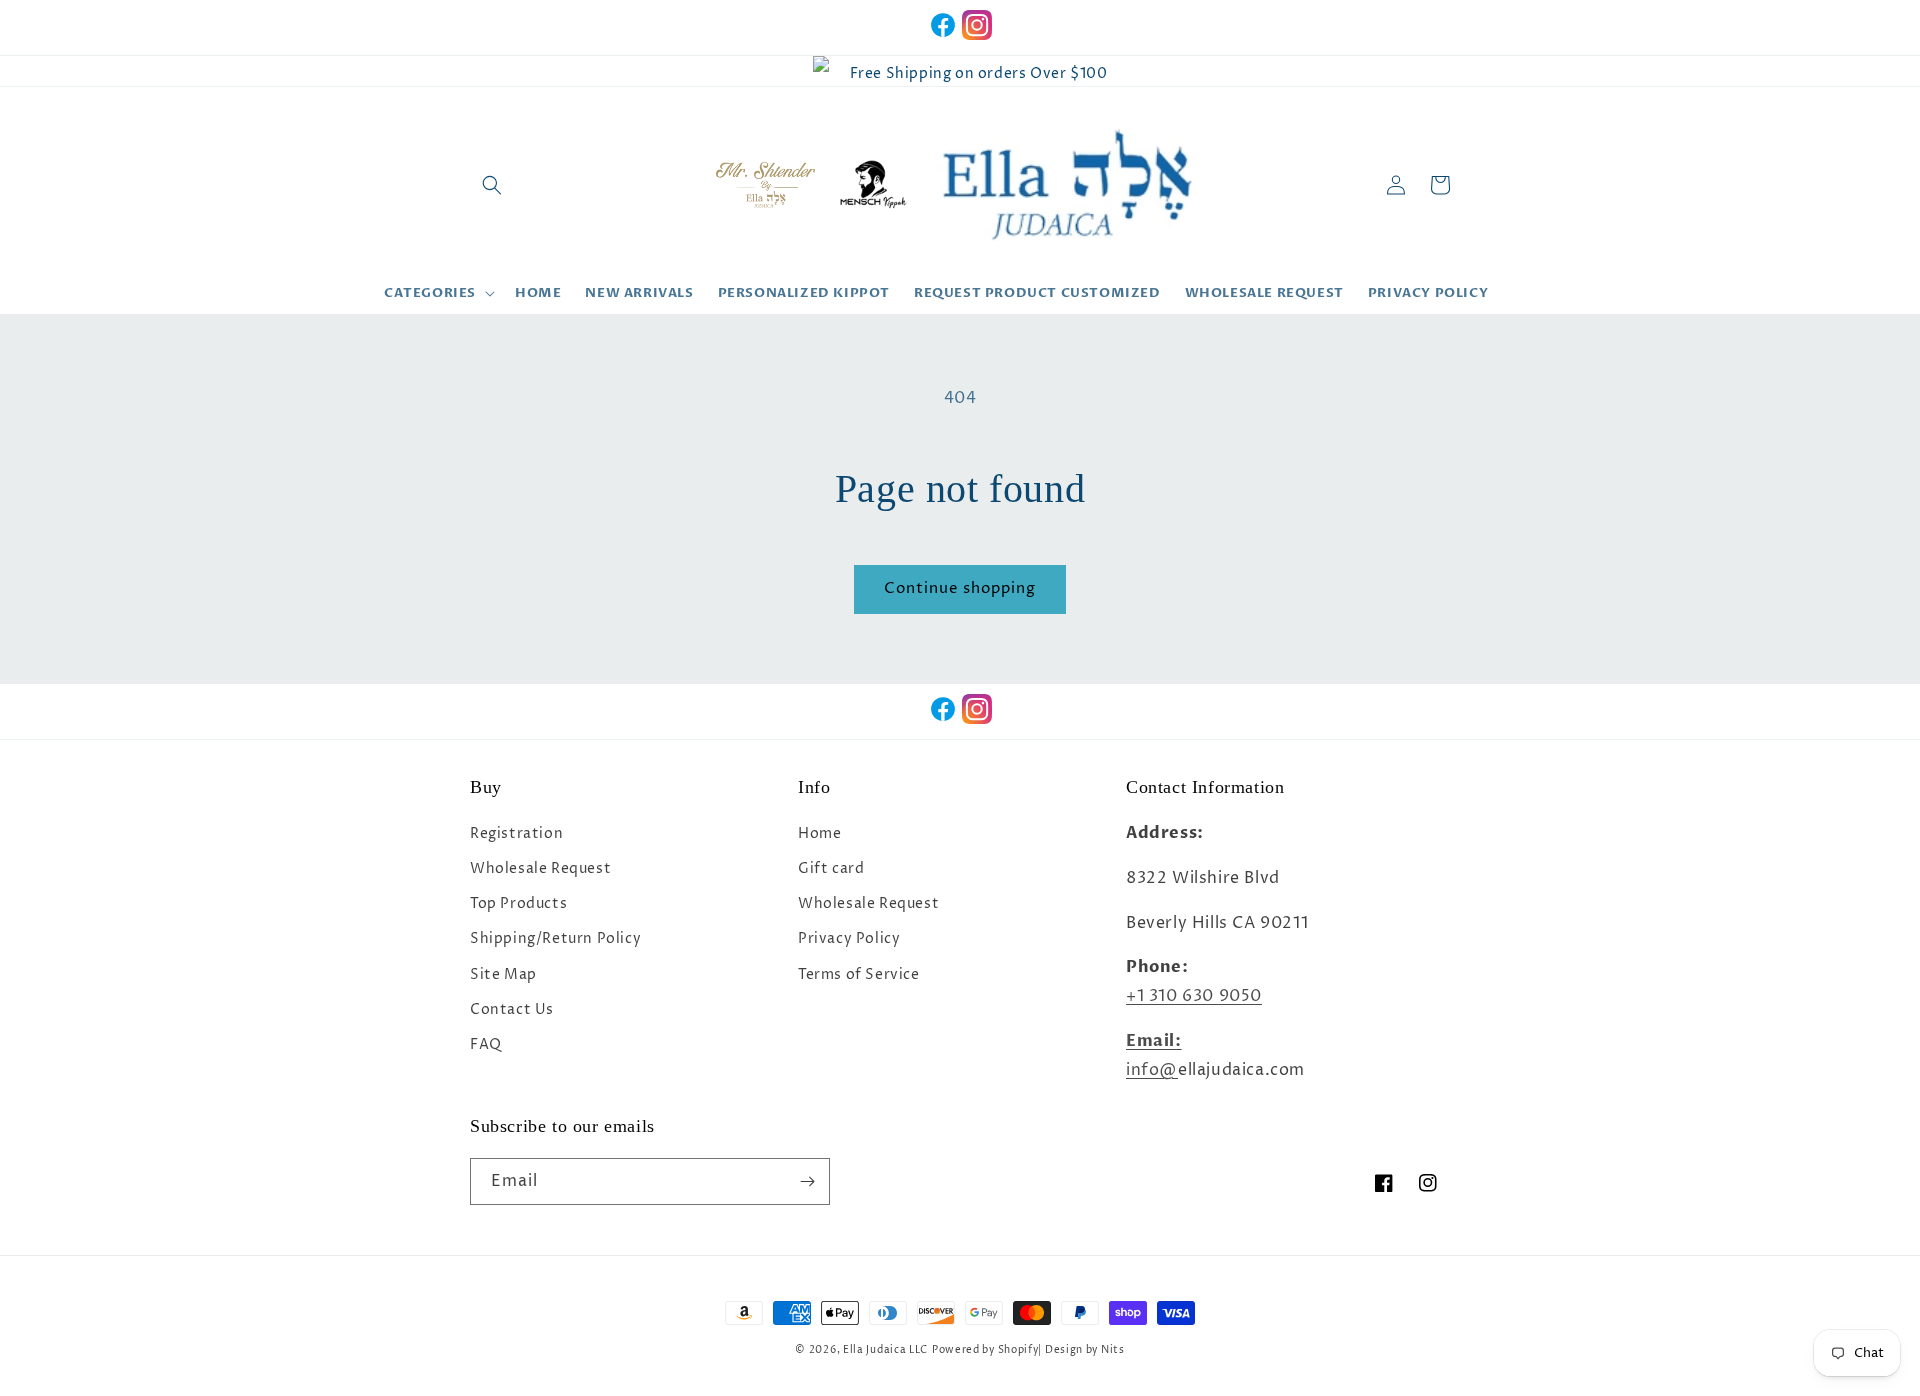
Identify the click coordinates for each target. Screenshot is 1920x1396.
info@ (1152, 1070)
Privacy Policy (849, 938)
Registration (516, 833)
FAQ (486, 1044)
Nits (1113, 1350)
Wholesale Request (540, 868)
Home (819, 833)
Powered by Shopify (985, 1350)
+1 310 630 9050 (1194, 996)
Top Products (518, 903)
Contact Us (512, 1009)
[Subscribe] (807, 1181)
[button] (492, 185)
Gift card (831, 868)
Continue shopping (960, 588)
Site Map (503, 974)
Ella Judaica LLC (885, 1350)
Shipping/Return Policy (555, 938)
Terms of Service (859, 974)
